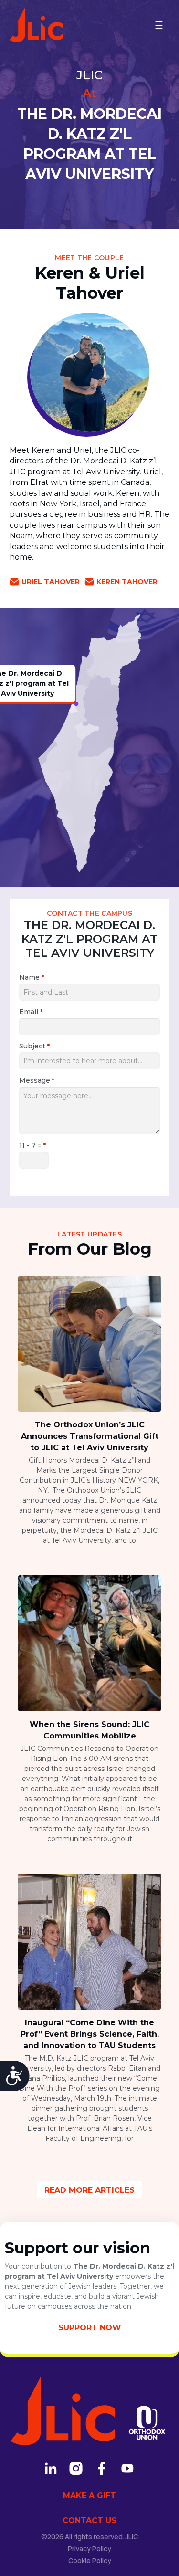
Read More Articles (89, 2190)
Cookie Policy (90, 2560)
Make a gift (89, 2496)
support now (90, 2328)
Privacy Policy (89, 2549)
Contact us (89, 2520)
